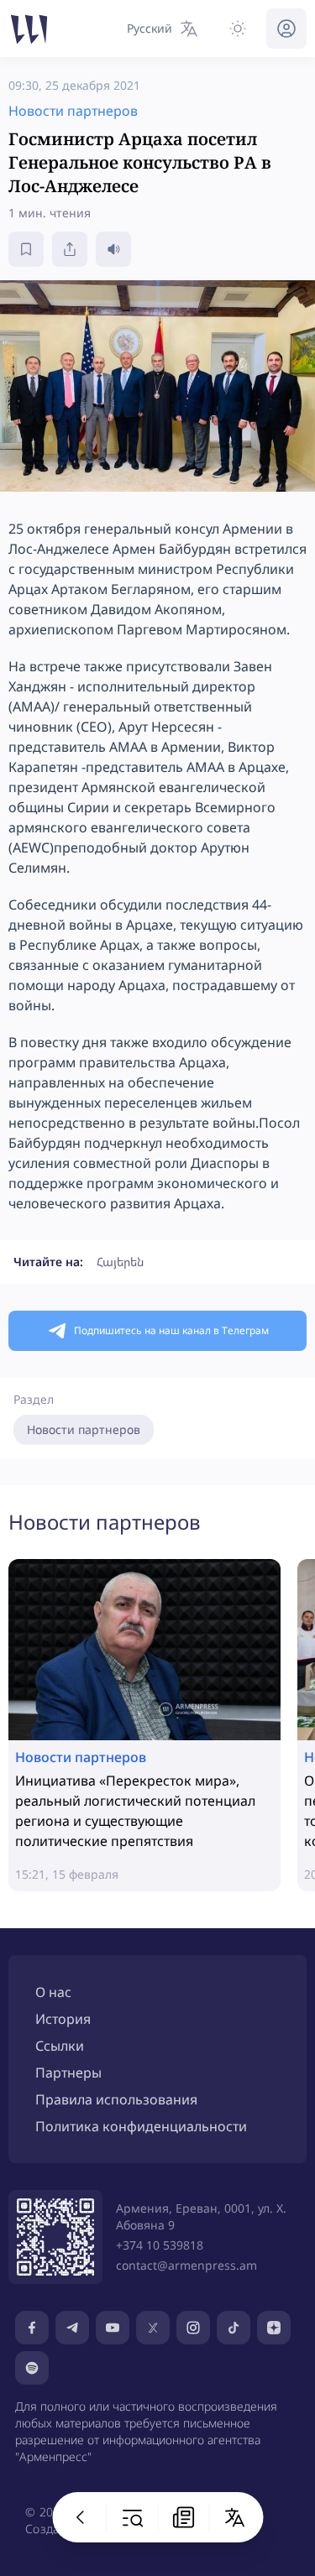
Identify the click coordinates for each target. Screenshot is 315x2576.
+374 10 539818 (160, 2245)
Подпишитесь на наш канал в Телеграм (171, 1330)
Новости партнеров (84, 1429)
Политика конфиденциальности (141, 2126)
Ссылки (60, 2046)
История (63, 2019)
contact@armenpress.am (186, 2265)
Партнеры (68, 2073)
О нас (53, 1992)
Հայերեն (120, 1262)
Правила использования (116, 2099)
